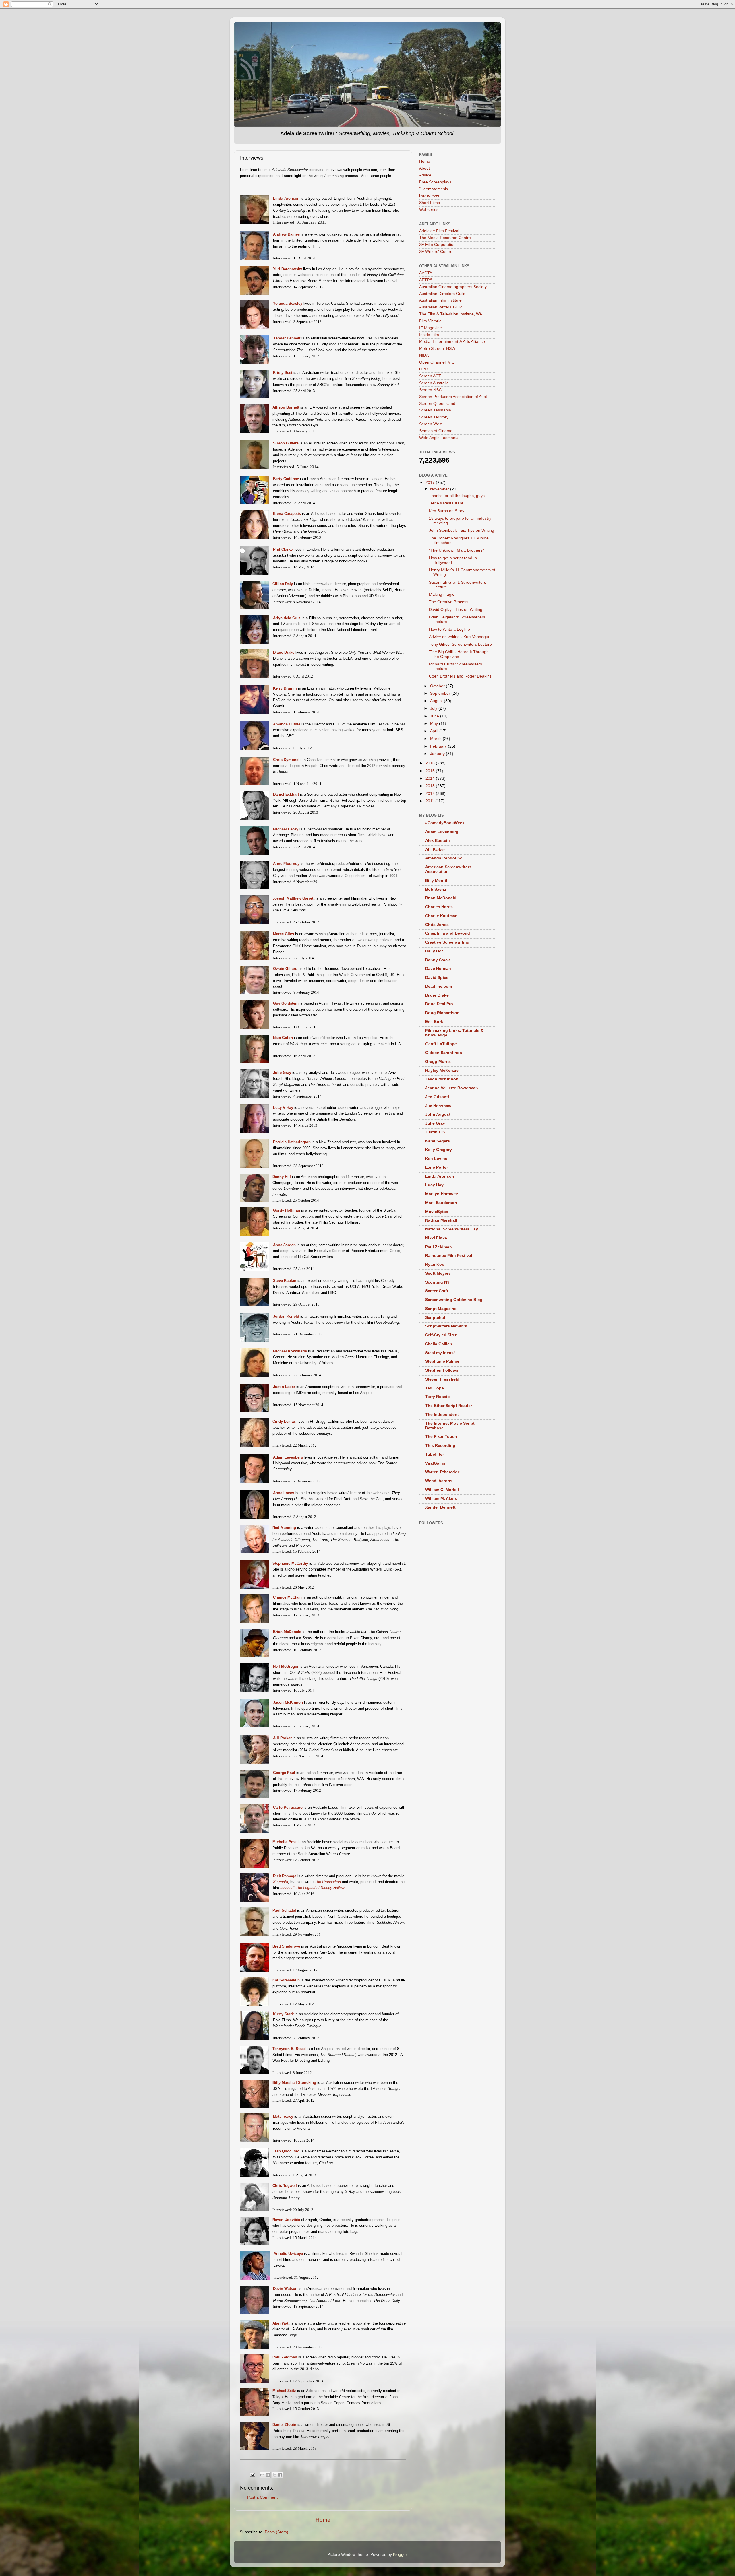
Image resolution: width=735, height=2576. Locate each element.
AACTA (426, 273)
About (424, 168)
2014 (431, 778)
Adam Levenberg (442, 832)
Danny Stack (438, 960)
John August (438, 1114)
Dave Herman (438, 969)
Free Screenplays (435, 182)
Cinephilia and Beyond (448, 933)
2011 (430, 801)
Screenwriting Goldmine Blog (454, 1300)
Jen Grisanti (437, 1097)
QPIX (424, 369)
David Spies (437, 978)
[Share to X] (274, 2475)
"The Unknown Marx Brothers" (457, 550)
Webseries (429, 210)
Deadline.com (439, 986)
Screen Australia (434, 383)
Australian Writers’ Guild (441, 307)
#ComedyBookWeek (445, 823)
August (437, 701)
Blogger (400, 2555)
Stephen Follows (442, 1370)
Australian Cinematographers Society (453, 287)
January (438, 754)
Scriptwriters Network (446, 1326)
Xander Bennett (287, 338)
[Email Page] (252, 2475)
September (441, 693)
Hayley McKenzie (442, 1070)
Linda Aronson (440, 1176)
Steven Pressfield (442, 1379)
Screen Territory (434, 417)
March (436, 739)
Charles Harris (439, 907)
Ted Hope (435, 1388)
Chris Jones (437, 925)
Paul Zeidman (439, 1247)
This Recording (440, 1446)
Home (323, 2520)
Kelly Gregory (439, 1150)
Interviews (429, 196)
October (438, 686)
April (435, 731)
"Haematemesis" (434, 189)
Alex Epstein (438, 841)
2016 (431, 763)
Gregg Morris (438, 1062)
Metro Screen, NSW (437, 349)
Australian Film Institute (440, 300)
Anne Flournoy (286, 864)
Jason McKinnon (442, 1079)
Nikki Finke (436, 1238)
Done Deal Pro (439, 1004)
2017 (431, 483)
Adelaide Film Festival (439, 231)
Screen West (431, 424)
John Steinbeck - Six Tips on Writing (462, 530)
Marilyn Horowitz (442, 1194)
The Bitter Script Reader (449, 1406)
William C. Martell (442, 1490)
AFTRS (426, 280)
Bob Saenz (436, 889)
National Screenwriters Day (452, 1229)
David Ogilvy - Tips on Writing (456, 610)
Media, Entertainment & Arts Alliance (452, 342)
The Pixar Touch (441, 1437)
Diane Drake (437, 995)
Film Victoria (430, 321)
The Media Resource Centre (445, 238)
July (434, 708)
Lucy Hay (434, 1185)
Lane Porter (437, 1167)
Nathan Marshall (441, 1220)
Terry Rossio (438, 1397)
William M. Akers (441, 1499)
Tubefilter (435, 1454)
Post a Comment (262, 2497)
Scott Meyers (438, 1273)
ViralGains (435, 1463)
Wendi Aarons (439, 1481)
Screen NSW (431, 390)
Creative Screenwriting (447, 942)
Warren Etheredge (443, 1472)
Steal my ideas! (440, 1353)
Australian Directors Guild (442, 294)
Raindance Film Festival (449, 1256)
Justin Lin (435, 1132)
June (435, 716)
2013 (431, 786)
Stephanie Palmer (442, 1361)
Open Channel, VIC (437, 362)
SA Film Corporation (437, 245)
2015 (431, 771)
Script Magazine (441, 1309)
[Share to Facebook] (280, 2475)
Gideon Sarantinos (444, 1053)
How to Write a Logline (449, 629)
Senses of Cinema (436, 431)
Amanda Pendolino (444, 858)
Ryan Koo (435, 1264)
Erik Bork (434, 1022)
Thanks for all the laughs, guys (457, 496)
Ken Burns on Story (447, 511)
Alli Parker (435, 850)
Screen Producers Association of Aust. (454, 397)
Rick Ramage (285, 1876)
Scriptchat (435, 1318)
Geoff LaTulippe (441, 1044)
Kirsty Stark (283, 2014)
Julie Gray (435, 1123)
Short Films (430, 203)
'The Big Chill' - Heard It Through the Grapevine (459, 654)
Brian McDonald (287, 1632)
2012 (431, 794)
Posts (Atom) (276, 2532)
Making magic (442, 594)
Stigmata (281, 1882)
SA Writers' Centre (436, 252)
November (440, 489)
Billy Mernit (436, 881)
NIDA (424, 355)
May (435, 724)
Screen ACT (430, 376)
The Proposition (328, 1882)
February (439, 746)
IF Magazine (431, 328)
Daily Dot (434, 951)
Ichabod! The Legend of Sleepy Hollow (312, 1888)
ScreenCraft (437, 1291)
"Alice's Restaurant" (447, 503)
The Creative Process (449, 602)
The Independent (442, 1415)
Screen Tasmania (435, 410)
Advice (425, 175)
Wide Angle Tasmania (439, 438)
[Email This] (262, 2475)
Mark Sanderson (441, 1203)
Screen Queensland (437, 404)
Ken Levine (436, 1159)
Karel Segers (438, 1141)
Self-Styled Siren (441, 1335)
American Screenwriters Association (448, 869)
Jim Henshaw (438, 1106)
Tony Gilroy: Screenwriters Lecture (460, 644)
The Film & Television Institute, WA (451, 314)
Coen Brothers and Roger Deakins (460, 676)
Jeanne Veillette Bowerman (452, 1088)
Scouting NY (437, 1282)
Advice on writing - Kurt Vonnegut (459, 637)
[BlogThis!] (268, 2475)
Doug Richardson (442, 1013)
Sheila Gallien (439, 1344)
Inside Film (429, 335)
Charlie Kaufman (441, 916)
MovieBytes (437, 1212)
